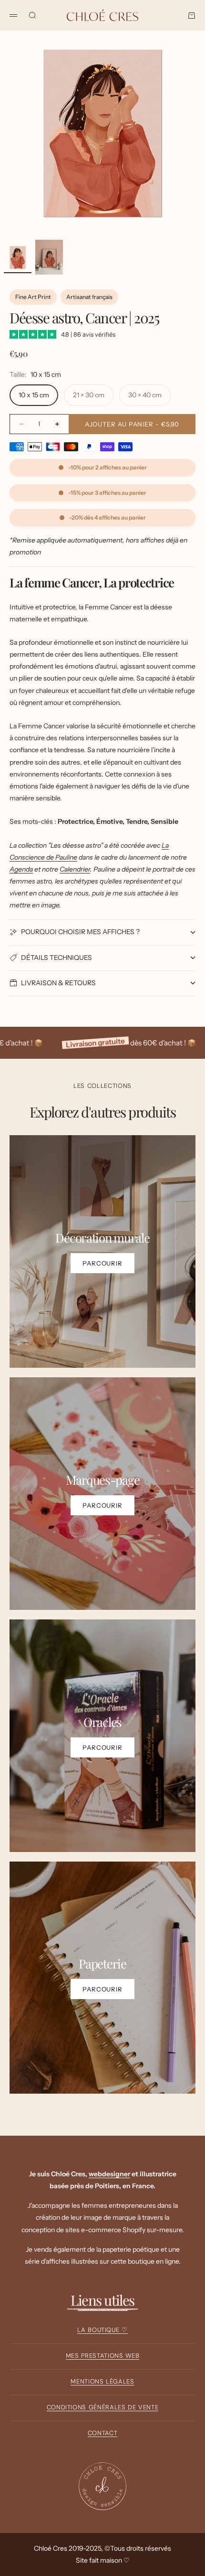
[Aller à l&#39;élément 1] (18, 257)
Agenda (21, 869)
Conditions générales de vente (103, 2407)
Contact (103, 2433)
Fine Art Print (33, 297)
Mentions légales (102, 2381)
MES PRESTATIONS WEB (102, 2356)
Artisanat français (89, 297)
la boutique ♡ (102, 2330)
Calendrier (75, 869)
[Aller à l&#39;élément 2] (49, 257)
